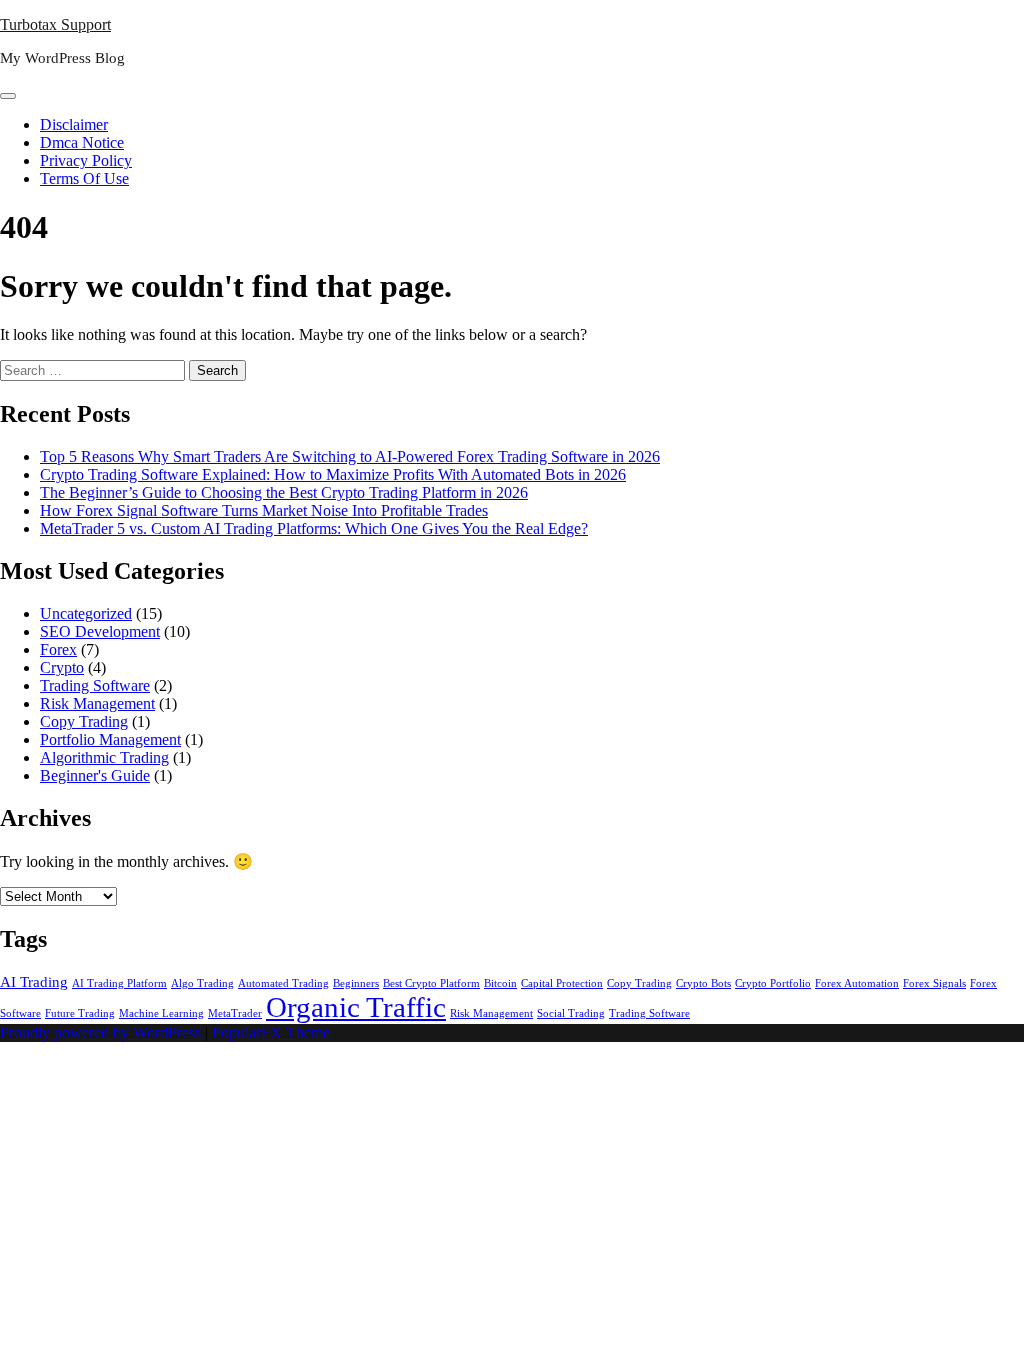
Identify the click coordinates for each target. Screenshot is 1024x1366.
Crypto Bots (703, 983)
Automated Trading (283, 983)
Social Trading (571, 1013)
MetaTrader (235, 1013)
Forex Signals (934, 983)
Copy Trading (84, 721)
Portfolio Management (110, 739)
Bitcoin (500, 983)
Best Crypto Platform (431, 983)
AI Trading (34, 981)
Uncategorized (86, 613)
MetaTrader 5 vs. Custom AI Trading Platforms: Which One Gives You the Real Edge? (314, 528)
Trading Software (95, 685)
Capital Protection (562, 983)
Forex (58, 649)
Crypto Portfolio (773, 983)
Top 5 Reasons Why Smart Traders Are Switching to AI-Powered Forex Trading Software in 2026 (350, 456)
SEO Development (100, 631)
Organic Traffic (356, 1007)
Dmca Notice (82, 142)
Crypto (62, 667)
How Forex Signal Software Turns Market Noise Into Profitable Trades (264, 510)
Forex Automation (857, 983)
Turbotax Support (55, 24)
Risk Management (97, 703)
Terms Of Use (84, 178)
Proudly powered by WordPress (102, 1032)
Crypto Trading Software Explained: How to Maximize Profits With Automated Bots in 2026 (333, 474)
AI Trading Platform (119, 983)
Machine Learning (161, 1013)
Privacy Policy (86, 160)
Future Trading (80, 1013)
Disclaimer (74, 124)
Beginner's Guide (95, 775)
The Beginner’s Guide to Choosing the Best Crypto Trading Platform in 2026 (284, 492)
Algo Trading (202, 983)
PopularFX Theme (271, 1032)
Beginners (356, 983)
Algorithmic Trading (104, 757)
